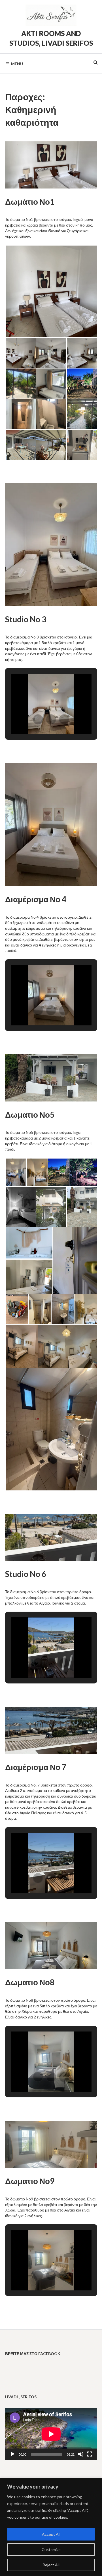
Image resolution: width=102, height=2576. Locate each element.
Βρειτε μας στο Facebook (33, 2354)
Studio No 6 (26, 1574)
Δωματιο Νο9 (30, 2181)
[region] (51, 2527)
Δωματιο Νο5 (30, 1115)
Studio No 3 (26, 619)
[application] (51, 2434)
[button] (51, 291)
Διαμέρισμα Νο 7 (36, 1767)
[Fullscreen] (90, 2454)
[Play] (12, 2454)
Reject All (51, 2565)
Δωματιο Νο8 (30, 1982)
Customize (51, 2549)
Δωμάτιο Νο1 (30, 202)
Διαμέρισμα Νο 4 (36, 899)
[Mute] (81, 2454)
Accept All (51, 2534)
